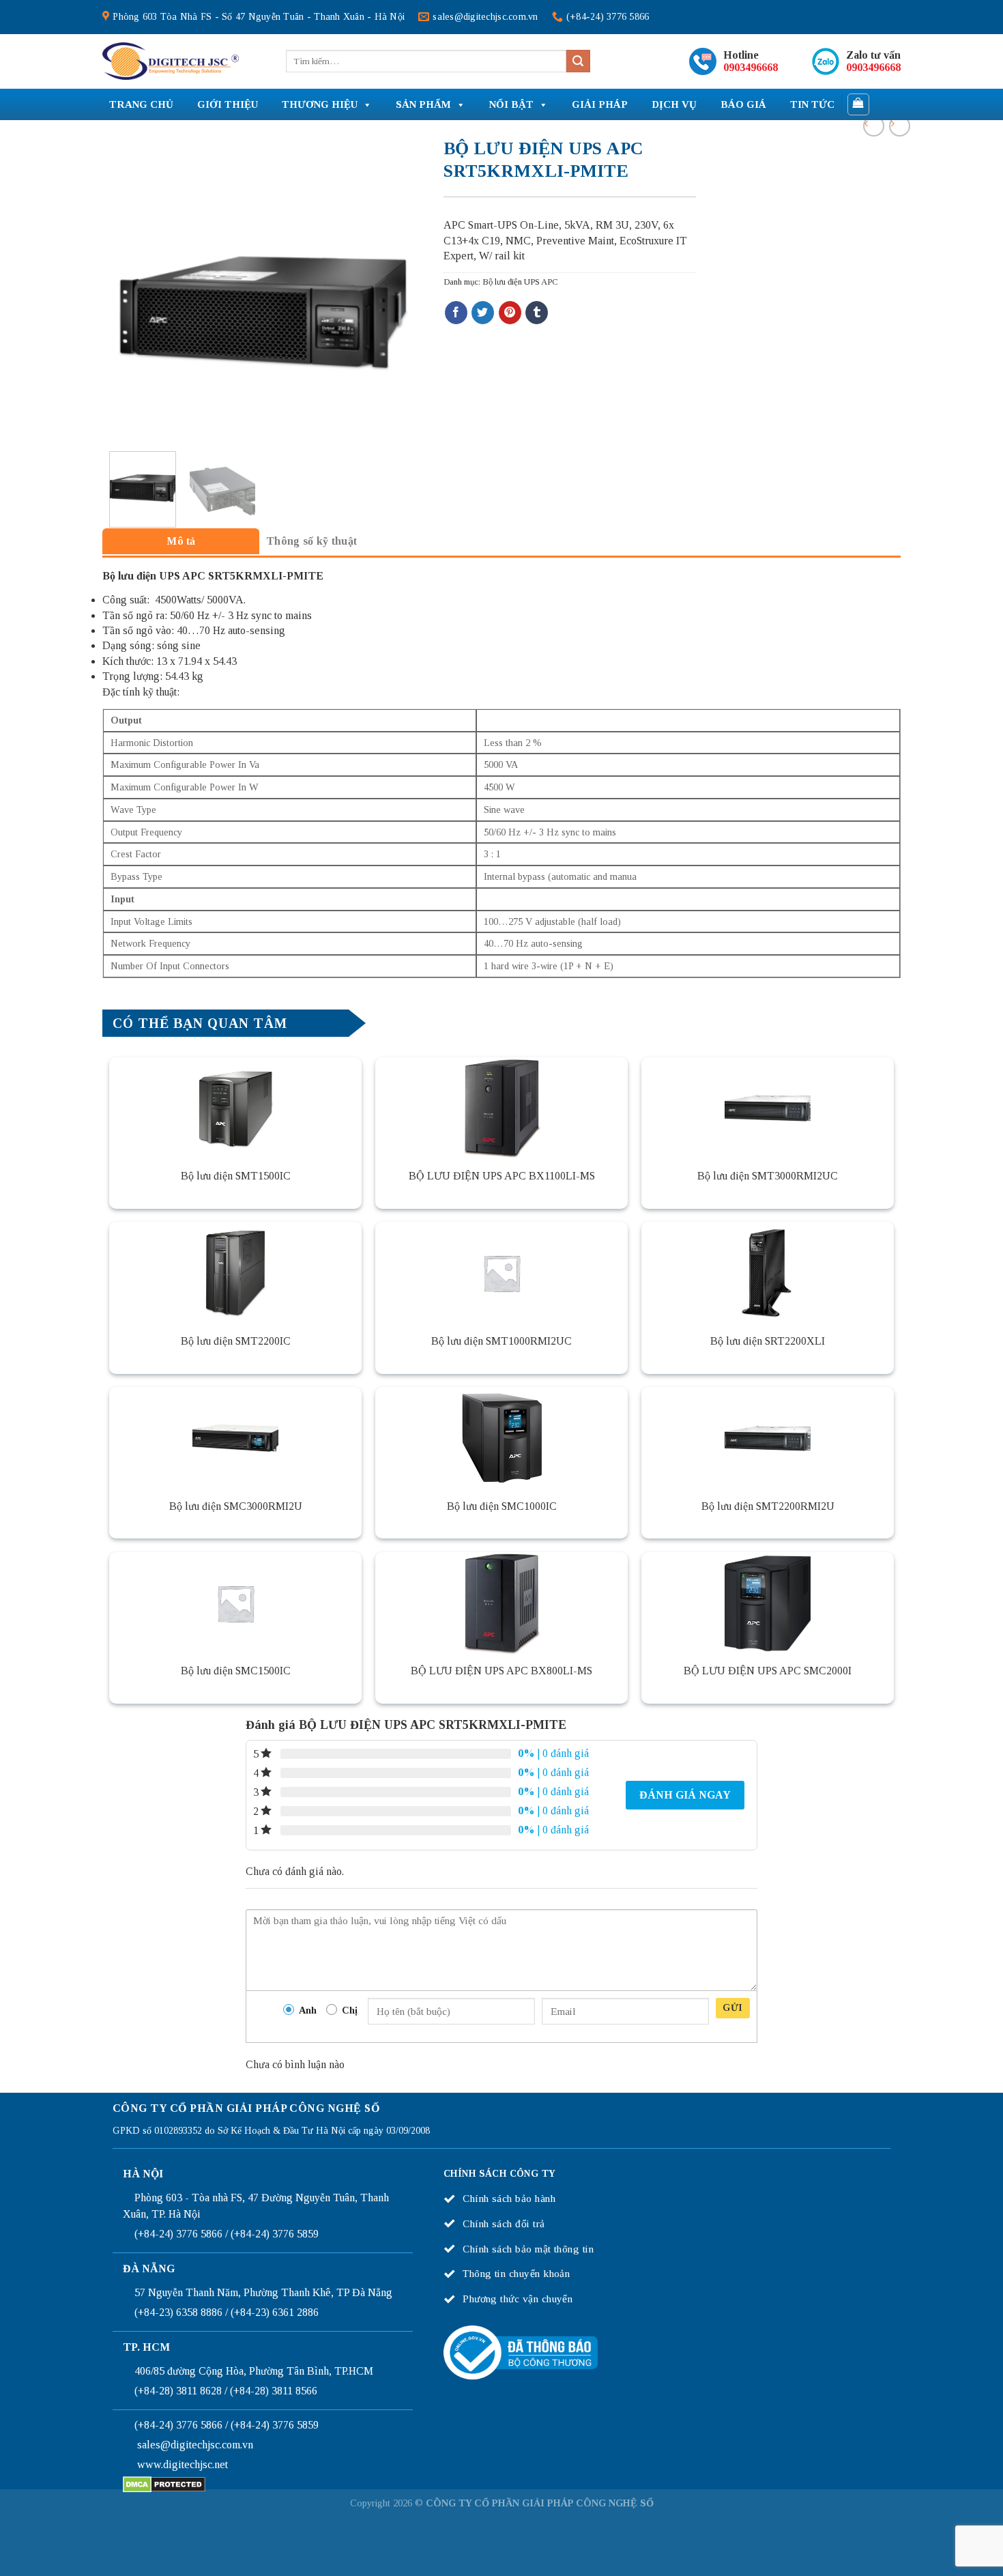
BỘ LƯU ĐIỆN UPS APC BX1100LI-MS (502, 1176)
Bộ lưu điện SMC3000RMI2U (236, 1506)
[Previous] (123, 293)
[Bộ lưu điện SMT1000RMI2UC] (501, 1273)
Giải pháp (600, 104)
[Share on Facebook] (456, 313)
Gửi (732, 2008)
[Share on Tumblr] (537, 313)
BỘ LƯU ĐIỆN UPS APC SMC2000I (768, 1671)
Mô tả (181, 541)
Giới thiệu (228, 104)
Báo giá (743, 104)
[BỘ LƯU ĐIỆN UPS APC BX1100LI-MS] (501, 1108)
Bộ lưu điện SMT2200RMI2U (768, 1506)
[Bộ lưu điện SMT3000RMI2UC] (768, 1108)
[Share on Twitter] (483, 313)
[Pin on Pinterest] (510, 313)
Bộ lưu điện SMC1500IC (236, 1671)
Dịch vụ (674, 104)
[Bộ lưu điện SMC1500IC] (235, 1603)
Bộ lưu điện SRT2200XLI (768, 1341)
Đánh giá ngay (685, 1795)
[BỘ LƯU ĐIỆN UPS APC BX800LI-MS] (501, 1603)
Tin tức (812, 104)
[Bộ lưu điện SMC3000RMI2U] (235, 1438)
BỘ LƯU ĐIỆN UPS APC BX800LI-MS (501, 1671)
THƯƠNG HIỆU (320, 104)
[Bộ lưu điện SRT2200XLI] (768, 1273)
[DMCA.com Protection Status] (164, 2484)
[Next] (399, 293)
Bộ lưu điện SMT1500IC (236, 1176)
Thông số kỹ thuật (311, 541)
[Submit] (578, 61)
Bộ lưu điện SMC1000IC (502, 1506)
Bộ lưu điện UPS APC (520, 282)
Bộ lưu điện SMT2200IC (236, 1341)
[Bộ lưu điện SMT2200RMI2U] (768, 1438)
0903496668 (751, 67)
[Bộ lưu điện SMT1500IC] (235, 1108)
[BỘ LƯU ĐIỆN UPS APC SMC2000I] (768, 1603)
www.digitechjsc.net (183, 2464)
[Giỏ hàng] (859, 104)
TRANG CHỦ (141, 104)
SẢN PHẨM (423, 104)
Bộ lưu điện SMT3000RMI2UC (768, 1176)
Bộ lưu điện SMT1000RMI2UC (501, 1341)
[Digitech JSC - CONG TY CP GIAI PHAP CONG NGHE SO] (171, 61)
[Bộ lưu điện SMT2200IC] (235, 1273)
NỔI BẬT (511, 104)
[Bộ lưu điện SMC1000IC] (501, 1438)
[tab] (181, 541)
